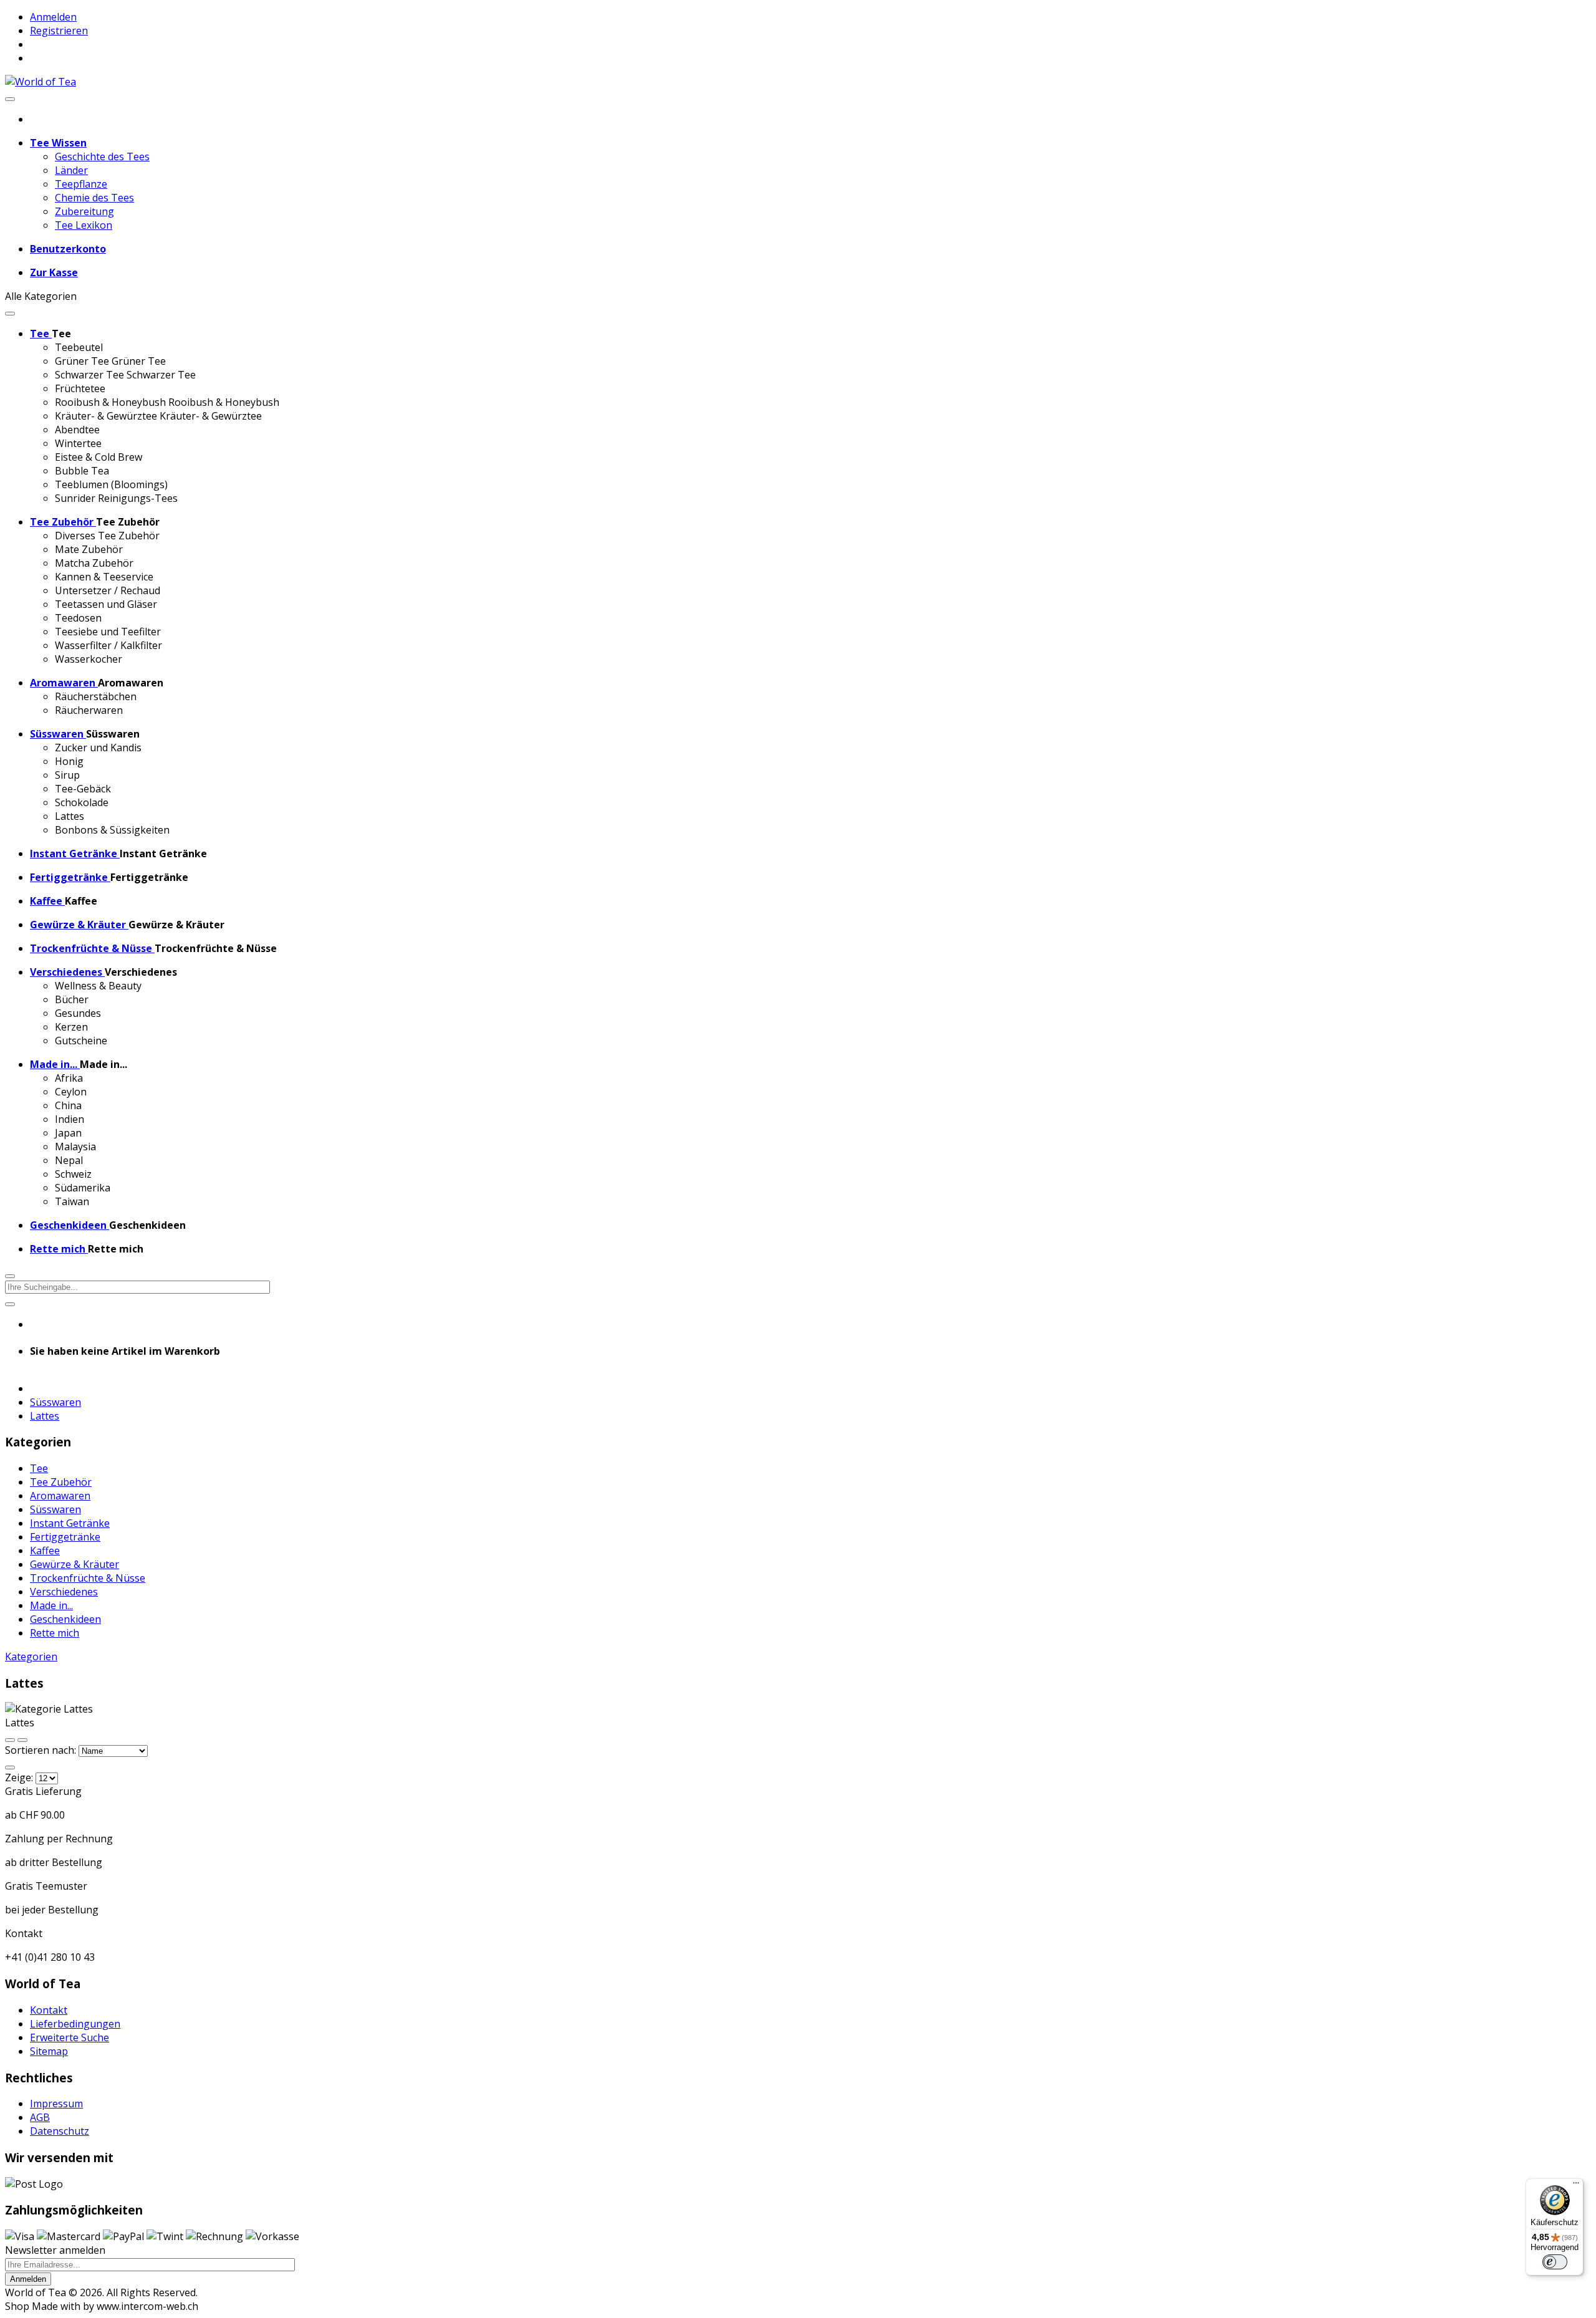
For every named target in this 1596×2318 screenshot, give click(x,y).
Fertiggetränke (65, 1537)
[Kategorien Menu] (10, 314)
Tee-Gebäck (83, 789)
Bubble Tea (82, 471)
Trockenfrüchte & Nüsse (88, 1578)
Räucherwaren (89, 710)
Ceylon (71, 1092)
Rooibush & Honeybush (110, 402)
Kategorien (31, 1657)
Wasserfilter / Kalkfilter (108, 645)
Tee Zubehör (61, 1482)
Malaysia (75, 1147)
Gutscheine (81, 1041)
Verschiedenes (64, 1592)
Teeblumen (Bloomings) (111, 484)
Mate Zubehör (89, 549)
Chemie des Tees (94, 198)
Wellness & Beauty (98, 986)
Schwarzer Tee (89, 375)
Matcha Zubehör (94, 563)
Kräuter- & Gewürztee (106, 416)
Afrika (69, 1078)
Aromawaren (60, 1496)
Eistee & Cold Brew (99, 457)
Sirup (67, 775)
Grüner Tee (82, 361)
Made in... (51, 1605)
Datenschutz (60, 2131)
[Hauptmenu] (10, 99)
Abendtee (77, 430)
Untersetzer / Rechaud (108, 590)
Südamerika (83, 1188)
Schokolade (82, 802)
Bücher (72, 999)
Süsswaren (55, 1402)
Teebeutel (79, 347)
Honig (69, 761)
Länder (71, 170)
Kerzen (71, 1027)
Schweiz (73, 1174)
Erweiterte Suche (70, 2037)
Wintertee (78, 443)
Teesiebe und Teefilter (108, 632)
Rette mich (55, 1633)
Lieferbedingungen (75, 2024)
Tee (39, 1468)
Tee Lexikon (84, 225)
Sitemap (49, 2051)
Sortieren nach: (42, 1750)
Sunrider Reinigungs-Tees (116, 498)
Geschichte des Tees (102, 156)
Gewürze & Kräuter (75, 1564)
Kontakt (49, 2010)
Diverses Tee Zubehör (107, 536)
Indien (70, 1119)
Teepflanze (81, 184)
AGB (40, 2117)
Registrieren (59, 31)
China (68, 1105)
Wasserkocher (89, 659)
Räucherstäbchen (96, 696)
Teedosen (78, 618)
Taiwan (72, 1201)
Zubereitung (84, 211)
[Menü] (1576, 2186)
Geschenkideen (65, 1619)
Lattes (70, 816)
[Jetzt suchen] (10, 1304)
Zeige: (19, 1777)
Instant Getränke (70, 1523)
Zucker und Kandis (98, 748)
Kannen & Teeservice (104, 577)
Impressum (56, 2104)
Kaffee (45, 1551)
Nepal (69, 1160)
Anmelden (53, 17)
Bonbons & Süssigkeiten (112, 830)
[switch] (1555, 2262)
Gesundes (78, 1013)
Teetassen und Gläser (106, 604)
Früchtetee (80, 388)
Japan (68, 1133)
